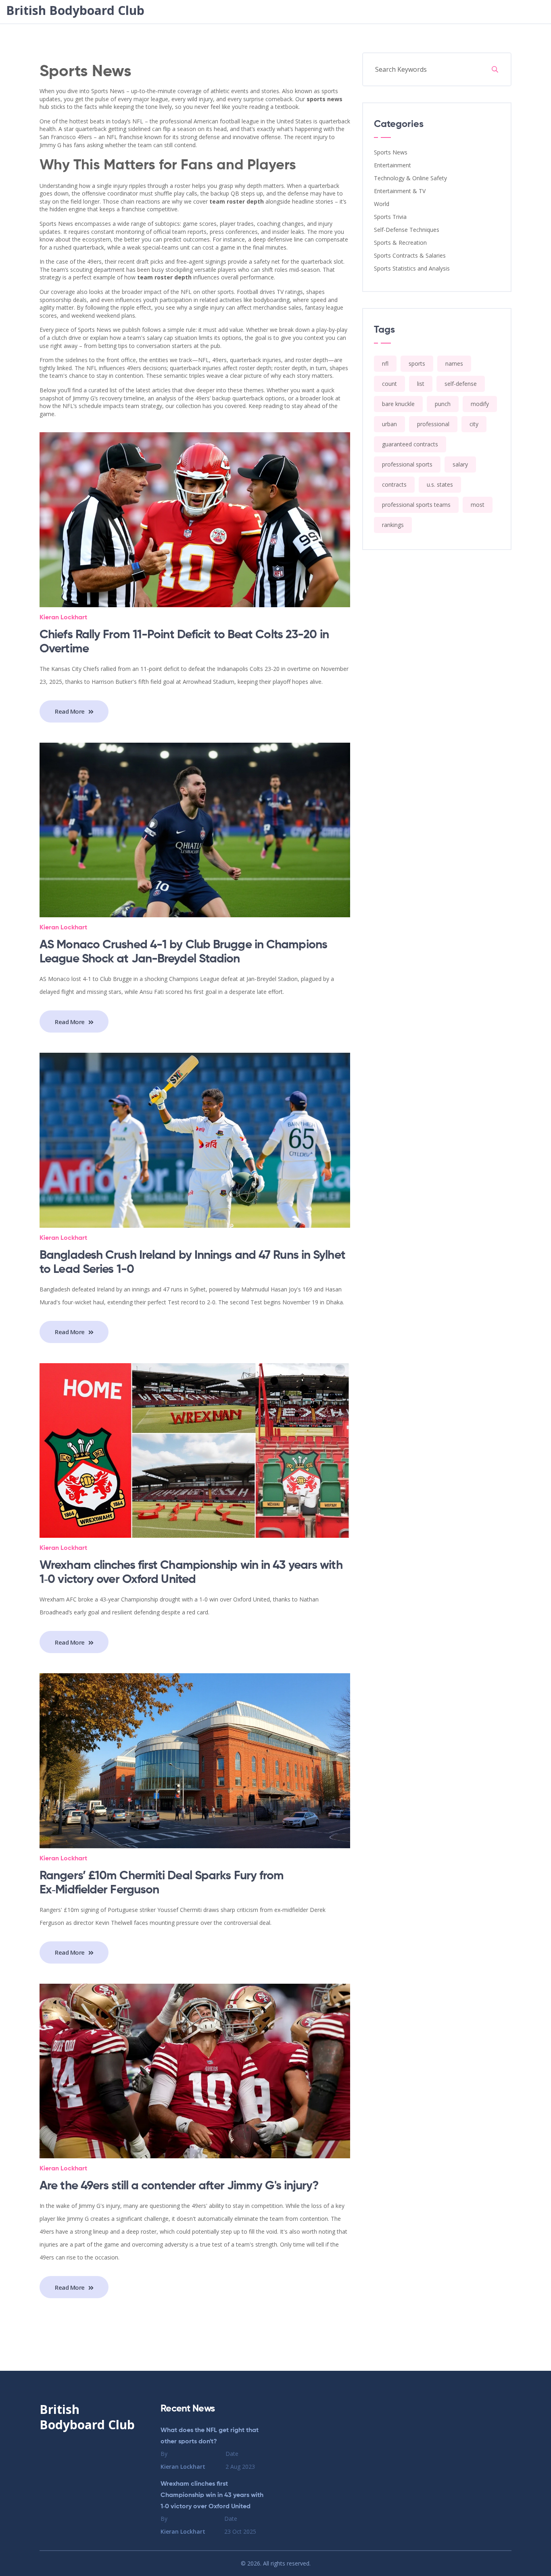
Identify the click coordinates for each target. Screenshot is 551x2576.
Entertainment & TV (400, 191)
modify (480, 404)
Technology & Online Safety (410, 178)
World (382, 204)
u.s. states (440, 484)
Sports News (391, 152)
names (454, 363)
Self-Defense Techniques (407, 230)
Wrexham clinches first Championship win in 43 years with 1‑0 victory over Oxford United (212, 2495)
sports (417, 363)
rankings (393, 525)
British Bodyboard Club (75, 10)
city (474, 424)
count (389, 384)
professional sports (407, 464)
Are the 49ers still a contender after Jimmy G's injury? (179, 2186)
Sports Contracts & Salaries (410, 255)
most (478, 505)
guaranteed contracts (410, 444)
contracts (394, 484)
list (421, 384)
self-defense (461, 384)
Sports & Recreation (400, 243)
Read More (71, 711)
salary (460, 464)
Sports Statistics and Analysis (412, 268)
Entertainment (392, 165)
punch (443, 404)
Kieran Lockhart (63, 618)
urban (389, 424)
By (183, 2460)
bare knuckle (398, 404)
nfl (385, 363)
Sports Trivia (390, 217)
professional (433, 424)
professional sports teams (416, 505)
